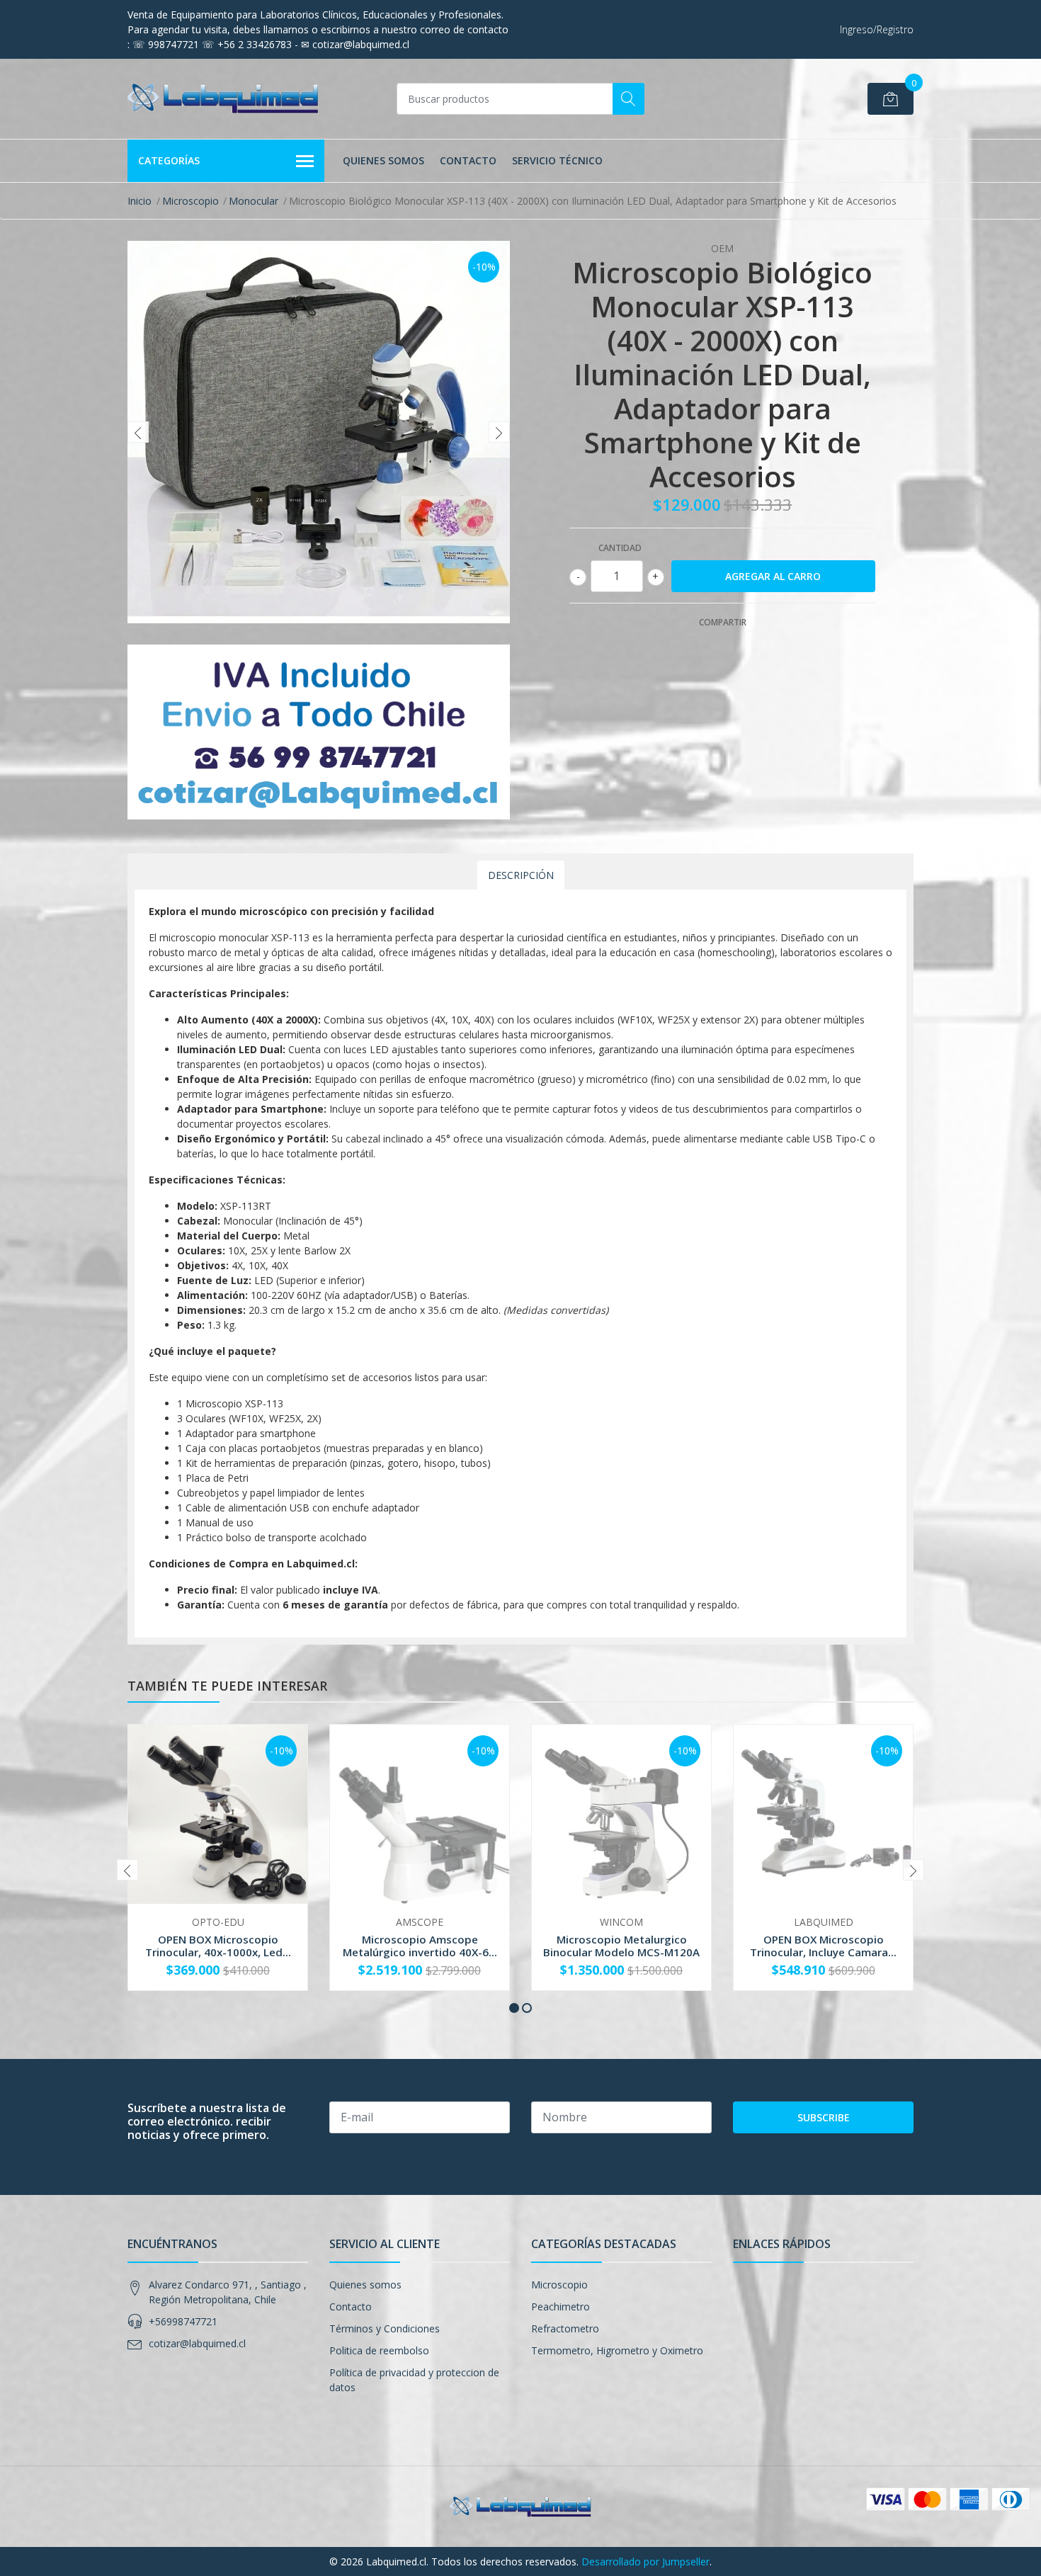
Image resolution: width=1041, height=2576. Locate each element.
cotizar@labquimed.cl (197, 2343)
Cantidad (620, 548)
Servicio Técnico (557, 160)
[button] (514, 2008)
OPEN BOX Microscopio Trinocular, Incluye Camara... (823, 1946)
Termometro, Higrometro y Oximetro (617, 2350)
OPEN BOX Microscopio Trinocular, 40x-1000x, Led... (218, 1946)
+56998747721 (183, 2321)
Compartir (723, 622)
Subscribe (824, 2117)
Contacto (468, 160)
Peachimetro (561, 2307)
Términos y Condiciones (385, 2328)
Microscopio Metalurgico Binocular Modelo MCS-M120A (621, 1946)
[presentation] (138, 432)
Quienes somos (383, 160)
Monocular (254, 201)
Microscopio (190, 201)
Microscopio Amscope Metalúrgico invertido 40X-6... (420, 1946)
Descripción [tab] (521, 875)
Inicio (140, 201)
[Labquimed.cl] (223, 99)
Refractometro (565, 2328)
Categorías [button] (169, 160)
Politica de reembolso (379, 2350)
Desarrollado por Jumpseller (645, 2561)
